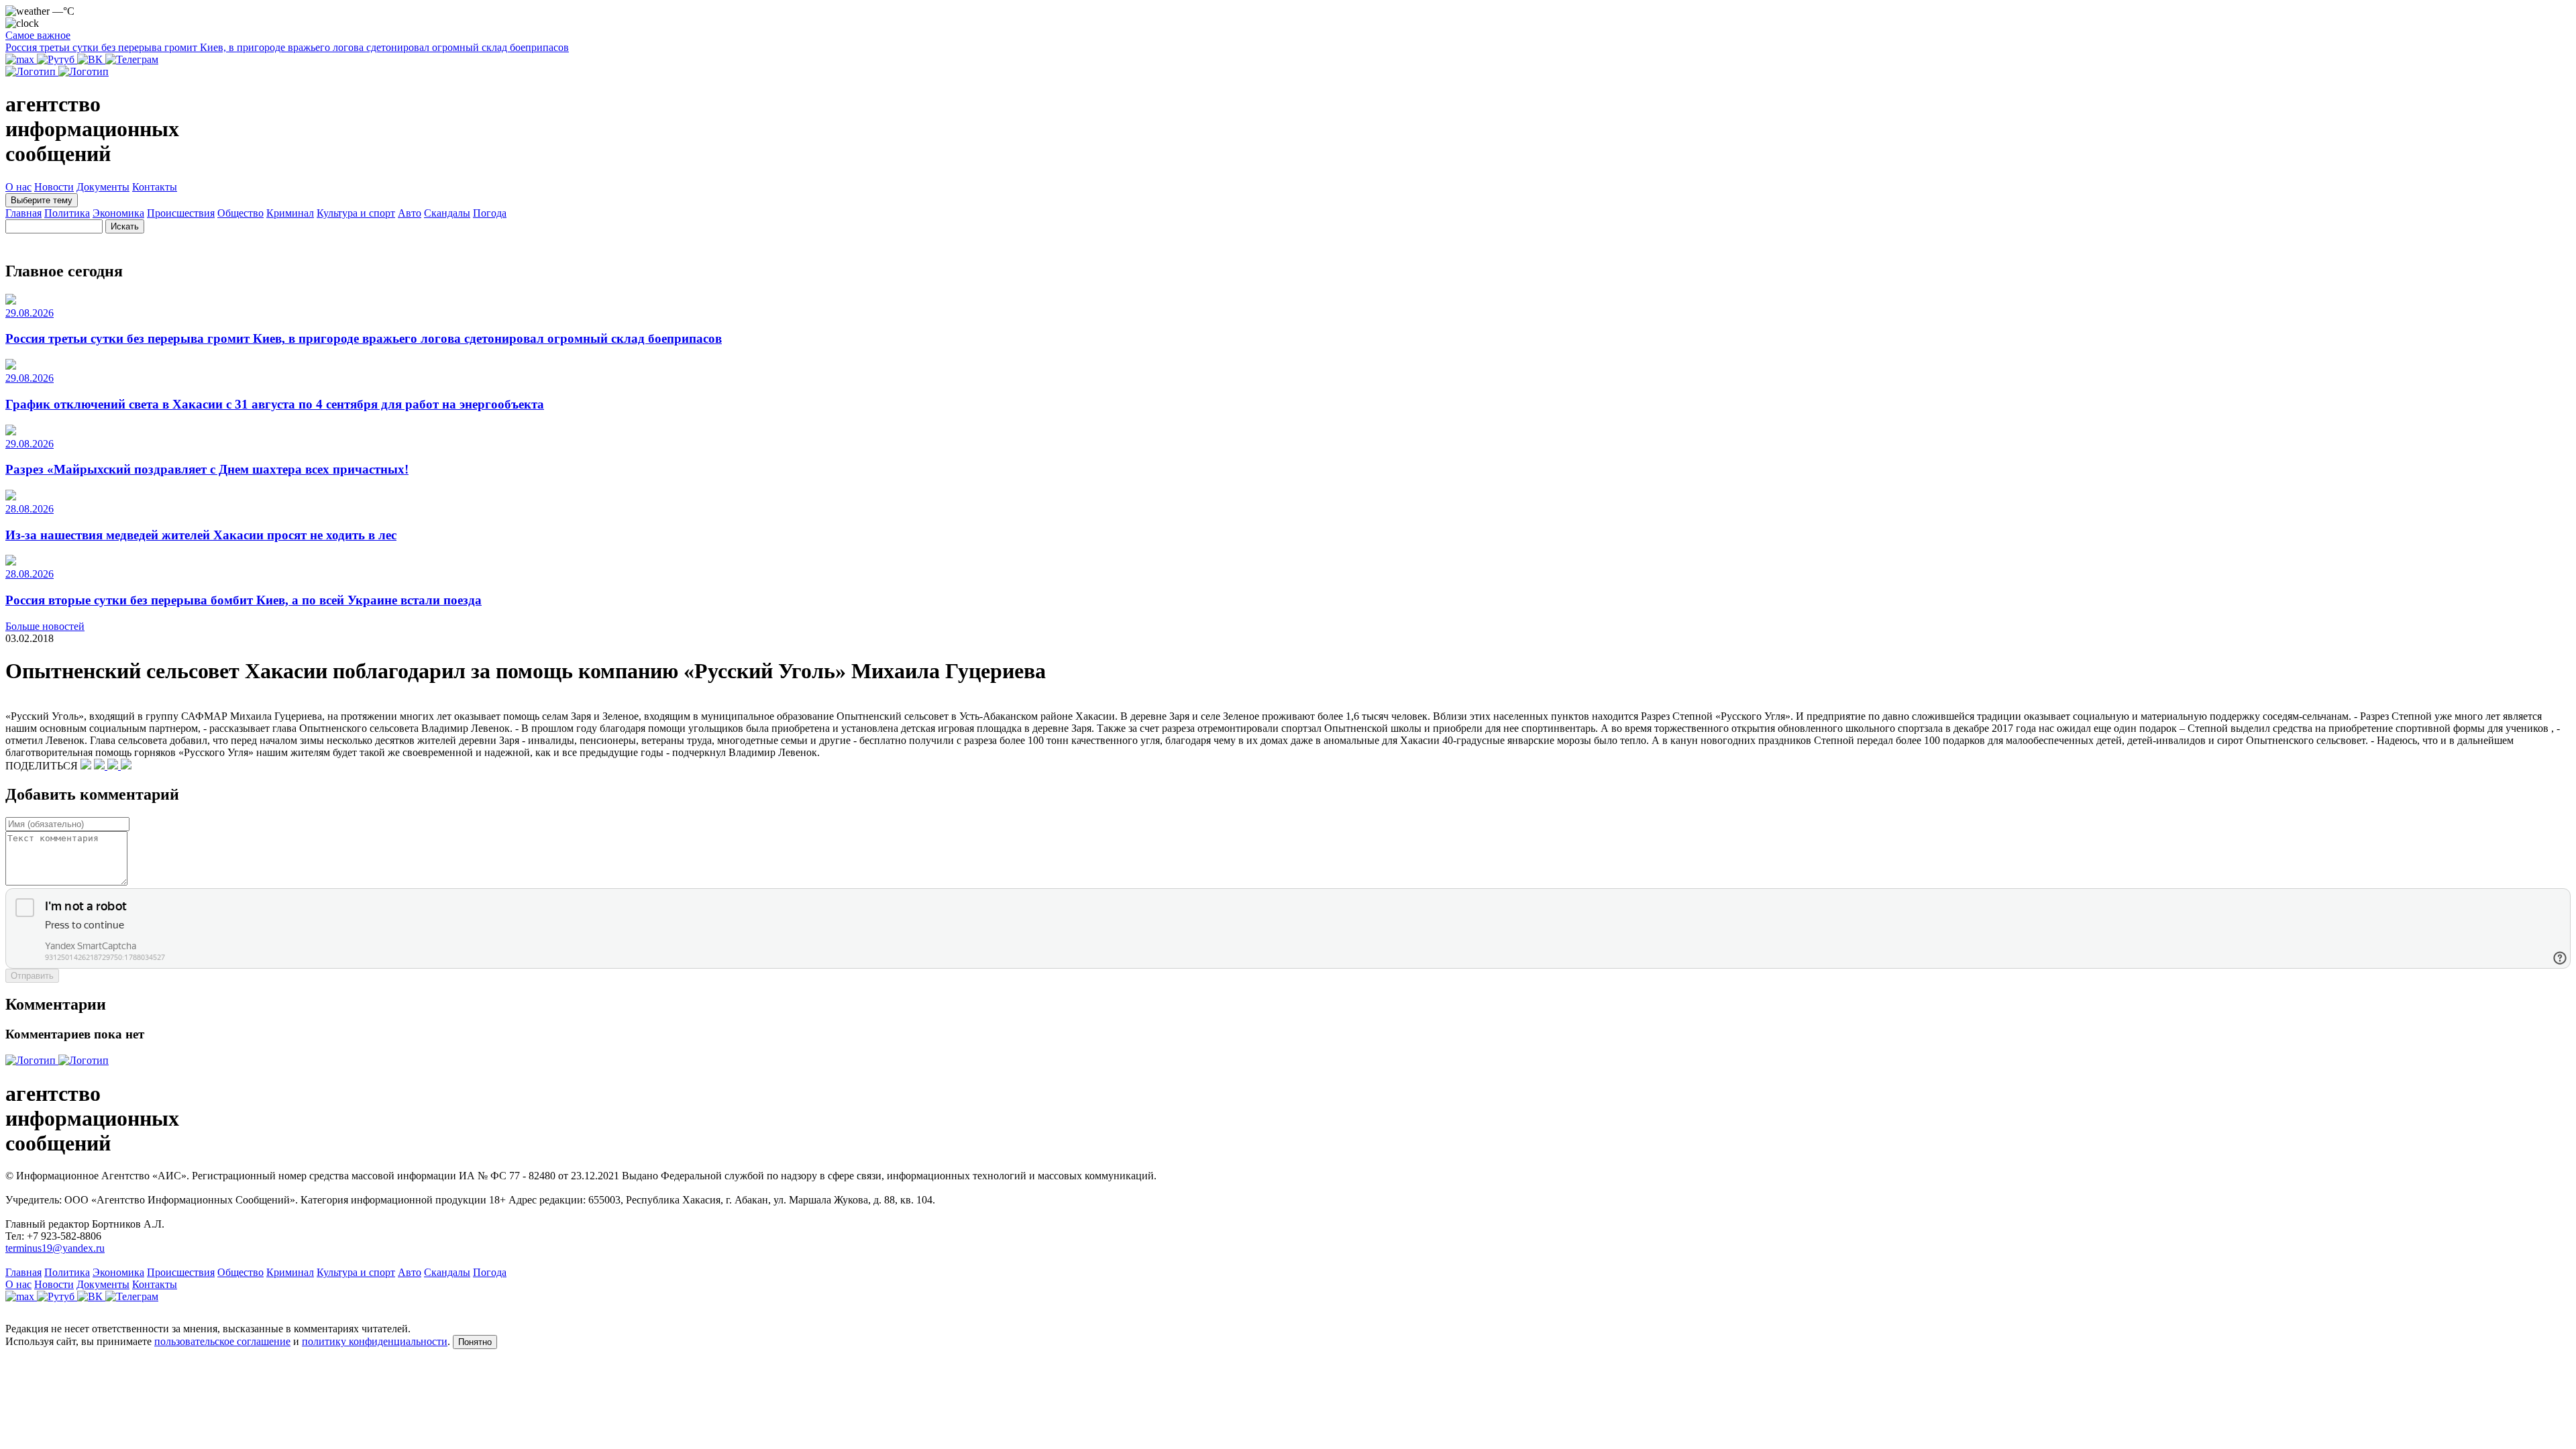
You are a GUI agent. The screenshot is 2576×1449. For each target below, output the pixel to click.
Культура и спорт (356, 213)
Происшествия (181, 213)
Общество (240, 213)
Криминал (290, 213)
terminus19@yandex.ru (55, 1248)
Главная (23, 213)
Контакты (155, 187)
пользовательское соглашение (222, 1341)
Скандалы (447, 213)
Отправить (32, 976)
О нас (18, 187)
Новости (54, 187)
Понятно (475, 1342)
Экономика (118, 213)
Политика (67, 213)
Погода (490, 213)
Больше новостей (45, 626)
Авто (410, 213)
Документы (103, 187)
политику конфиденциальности (375, 1341)
